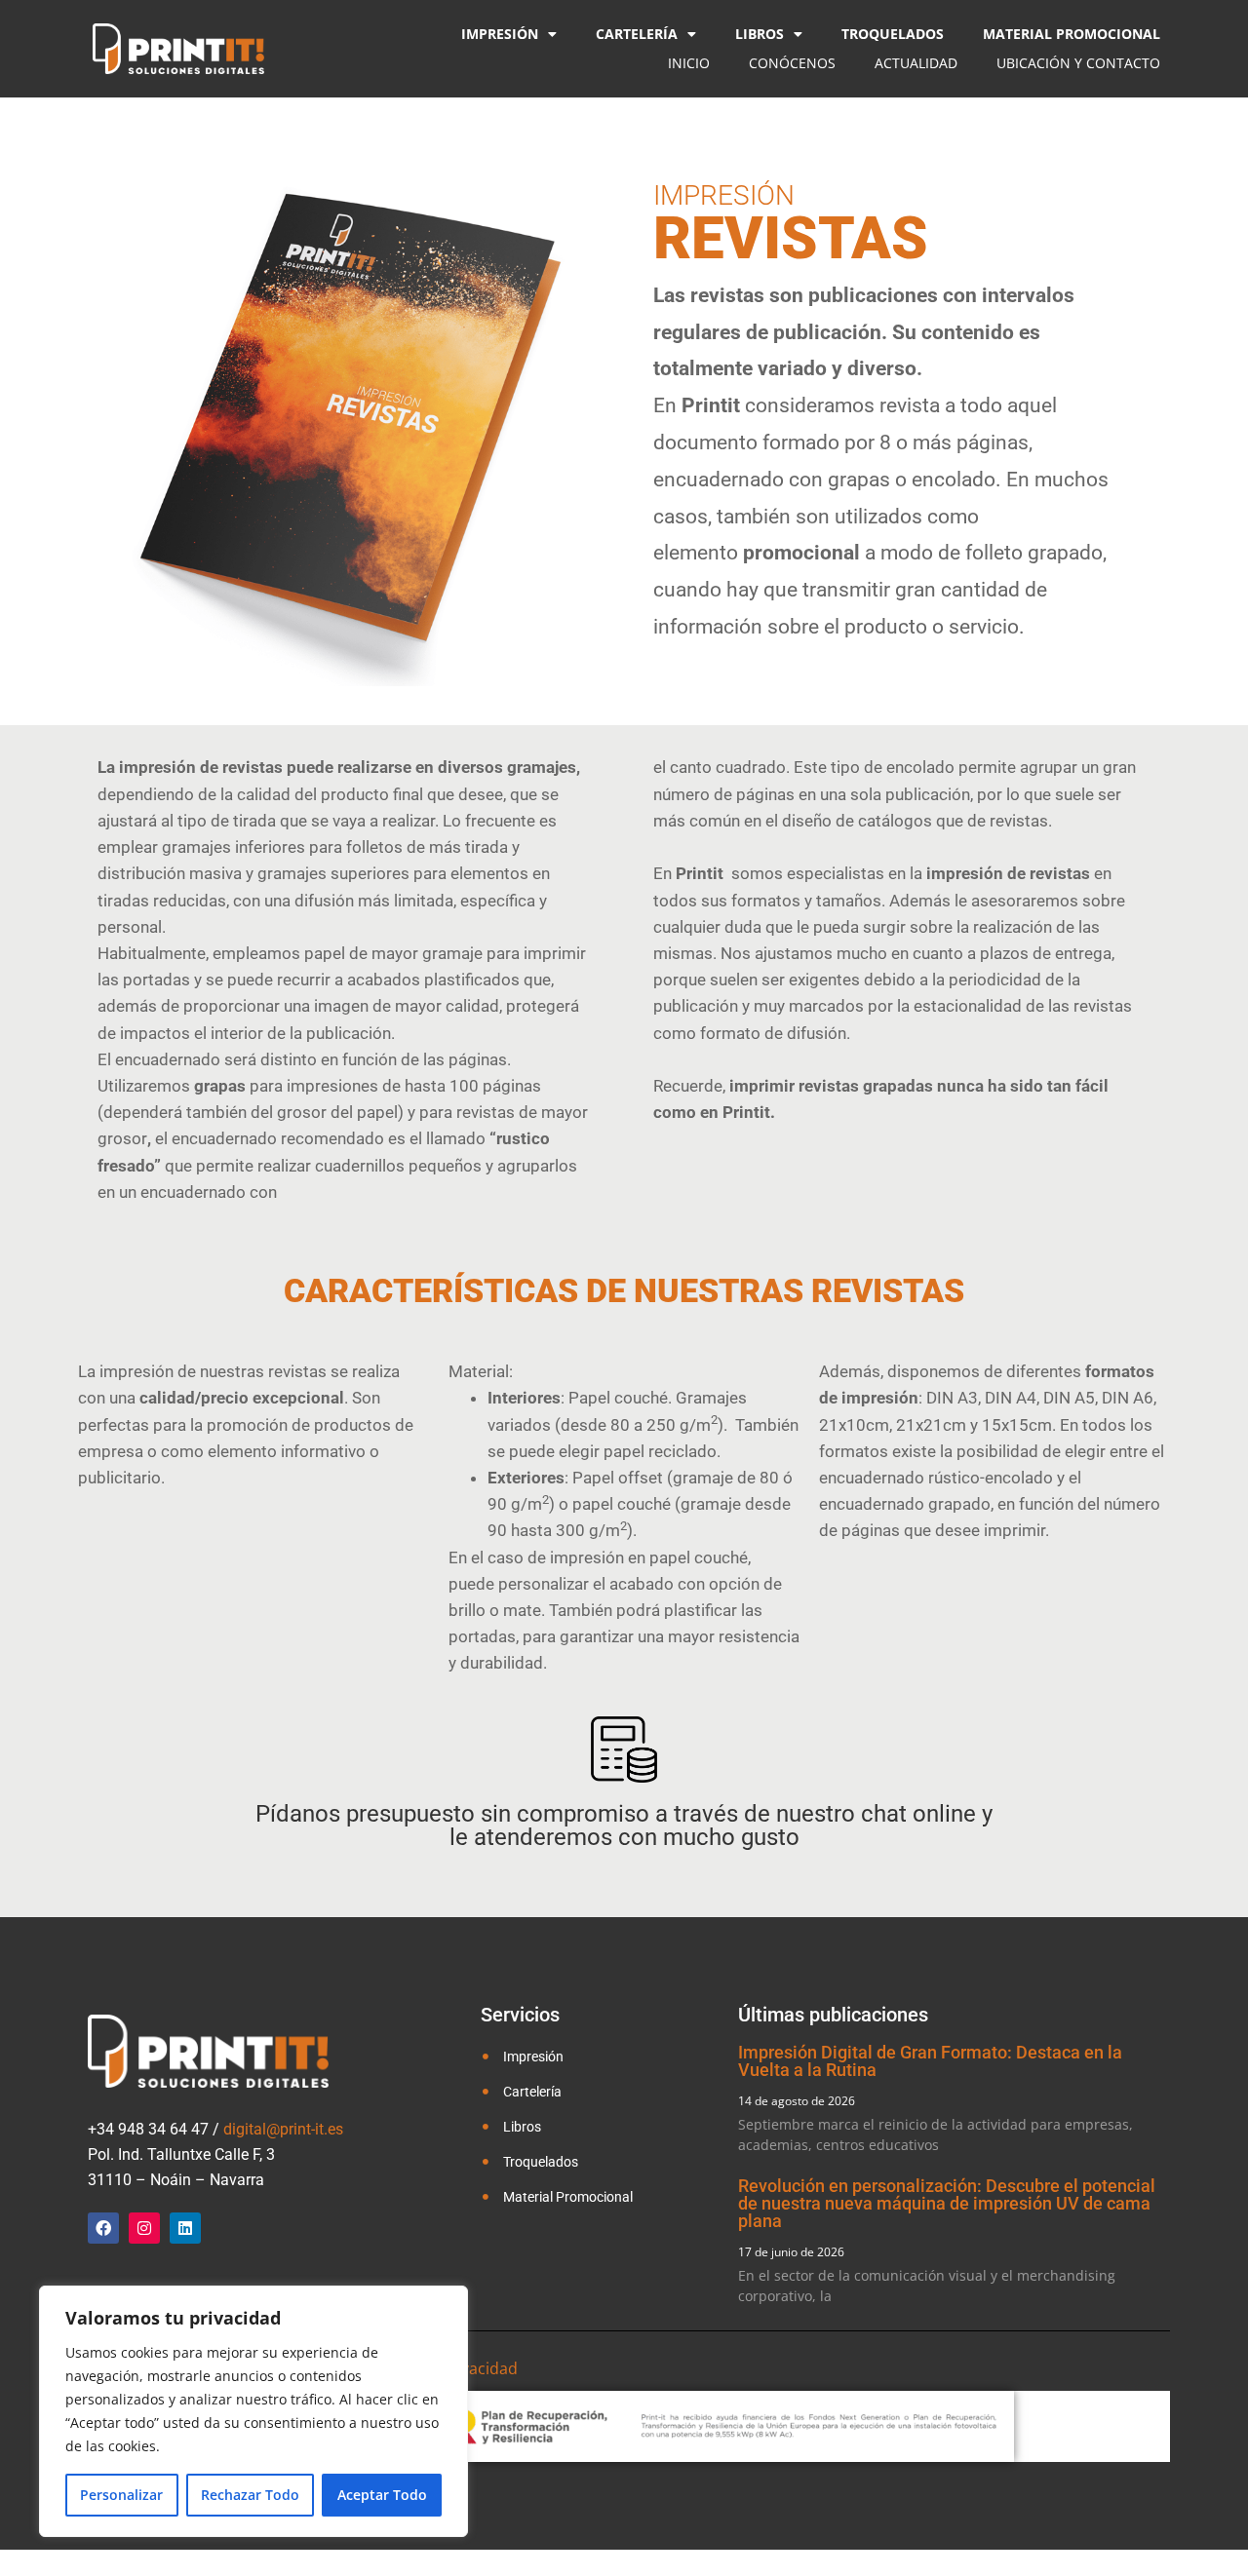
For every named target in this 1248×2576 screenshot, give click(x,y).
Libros (760, 34)
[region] (253, 2411)
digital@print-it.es (283, 2129)
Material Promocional (1072, 34)
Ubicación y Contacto (1078, 63)
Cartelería (637, 34)
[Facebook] (103, 2228)
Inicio (689, 63)
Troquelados (893, 34)
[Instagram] (144, 2228)
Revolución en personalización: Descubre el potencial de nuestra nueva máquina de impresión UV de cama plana (947, 2203)
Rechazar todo (250, 2495)
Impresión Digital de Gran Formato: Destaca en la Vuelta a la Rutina (930, 2061)
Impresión (500, 34)
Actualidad (916, 63)
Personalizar (121, 2495)
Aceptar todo (382, 2495)
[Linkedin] (185, 2228)
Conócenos (792, 63)
